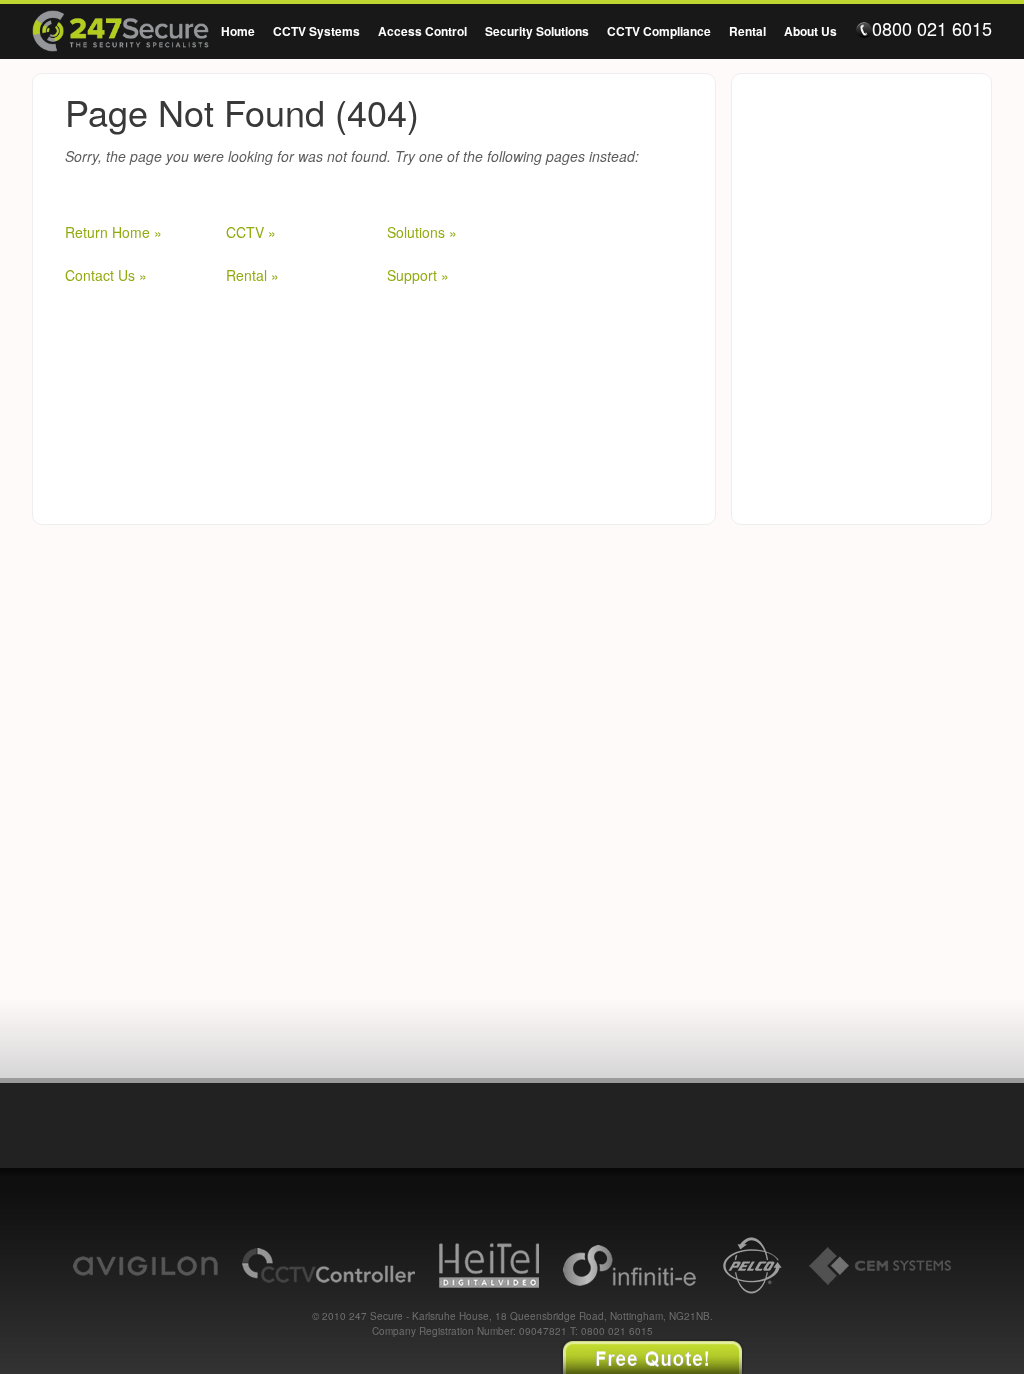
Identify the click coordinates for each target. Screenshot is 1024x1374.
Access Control (422, 31)
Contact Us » (106, 275)
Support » (418, 275)
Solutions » (422, 232)
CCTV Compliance (659, 31)
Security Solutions (537, 31)
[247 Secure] (120, 34)
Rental (747, 31)
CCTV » (251, 232)
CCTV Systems (316, 31)
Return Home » (113, 232)
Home (238, 31)
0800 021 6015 (932, 28)
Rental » (252, 275)
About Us (810, 31)
